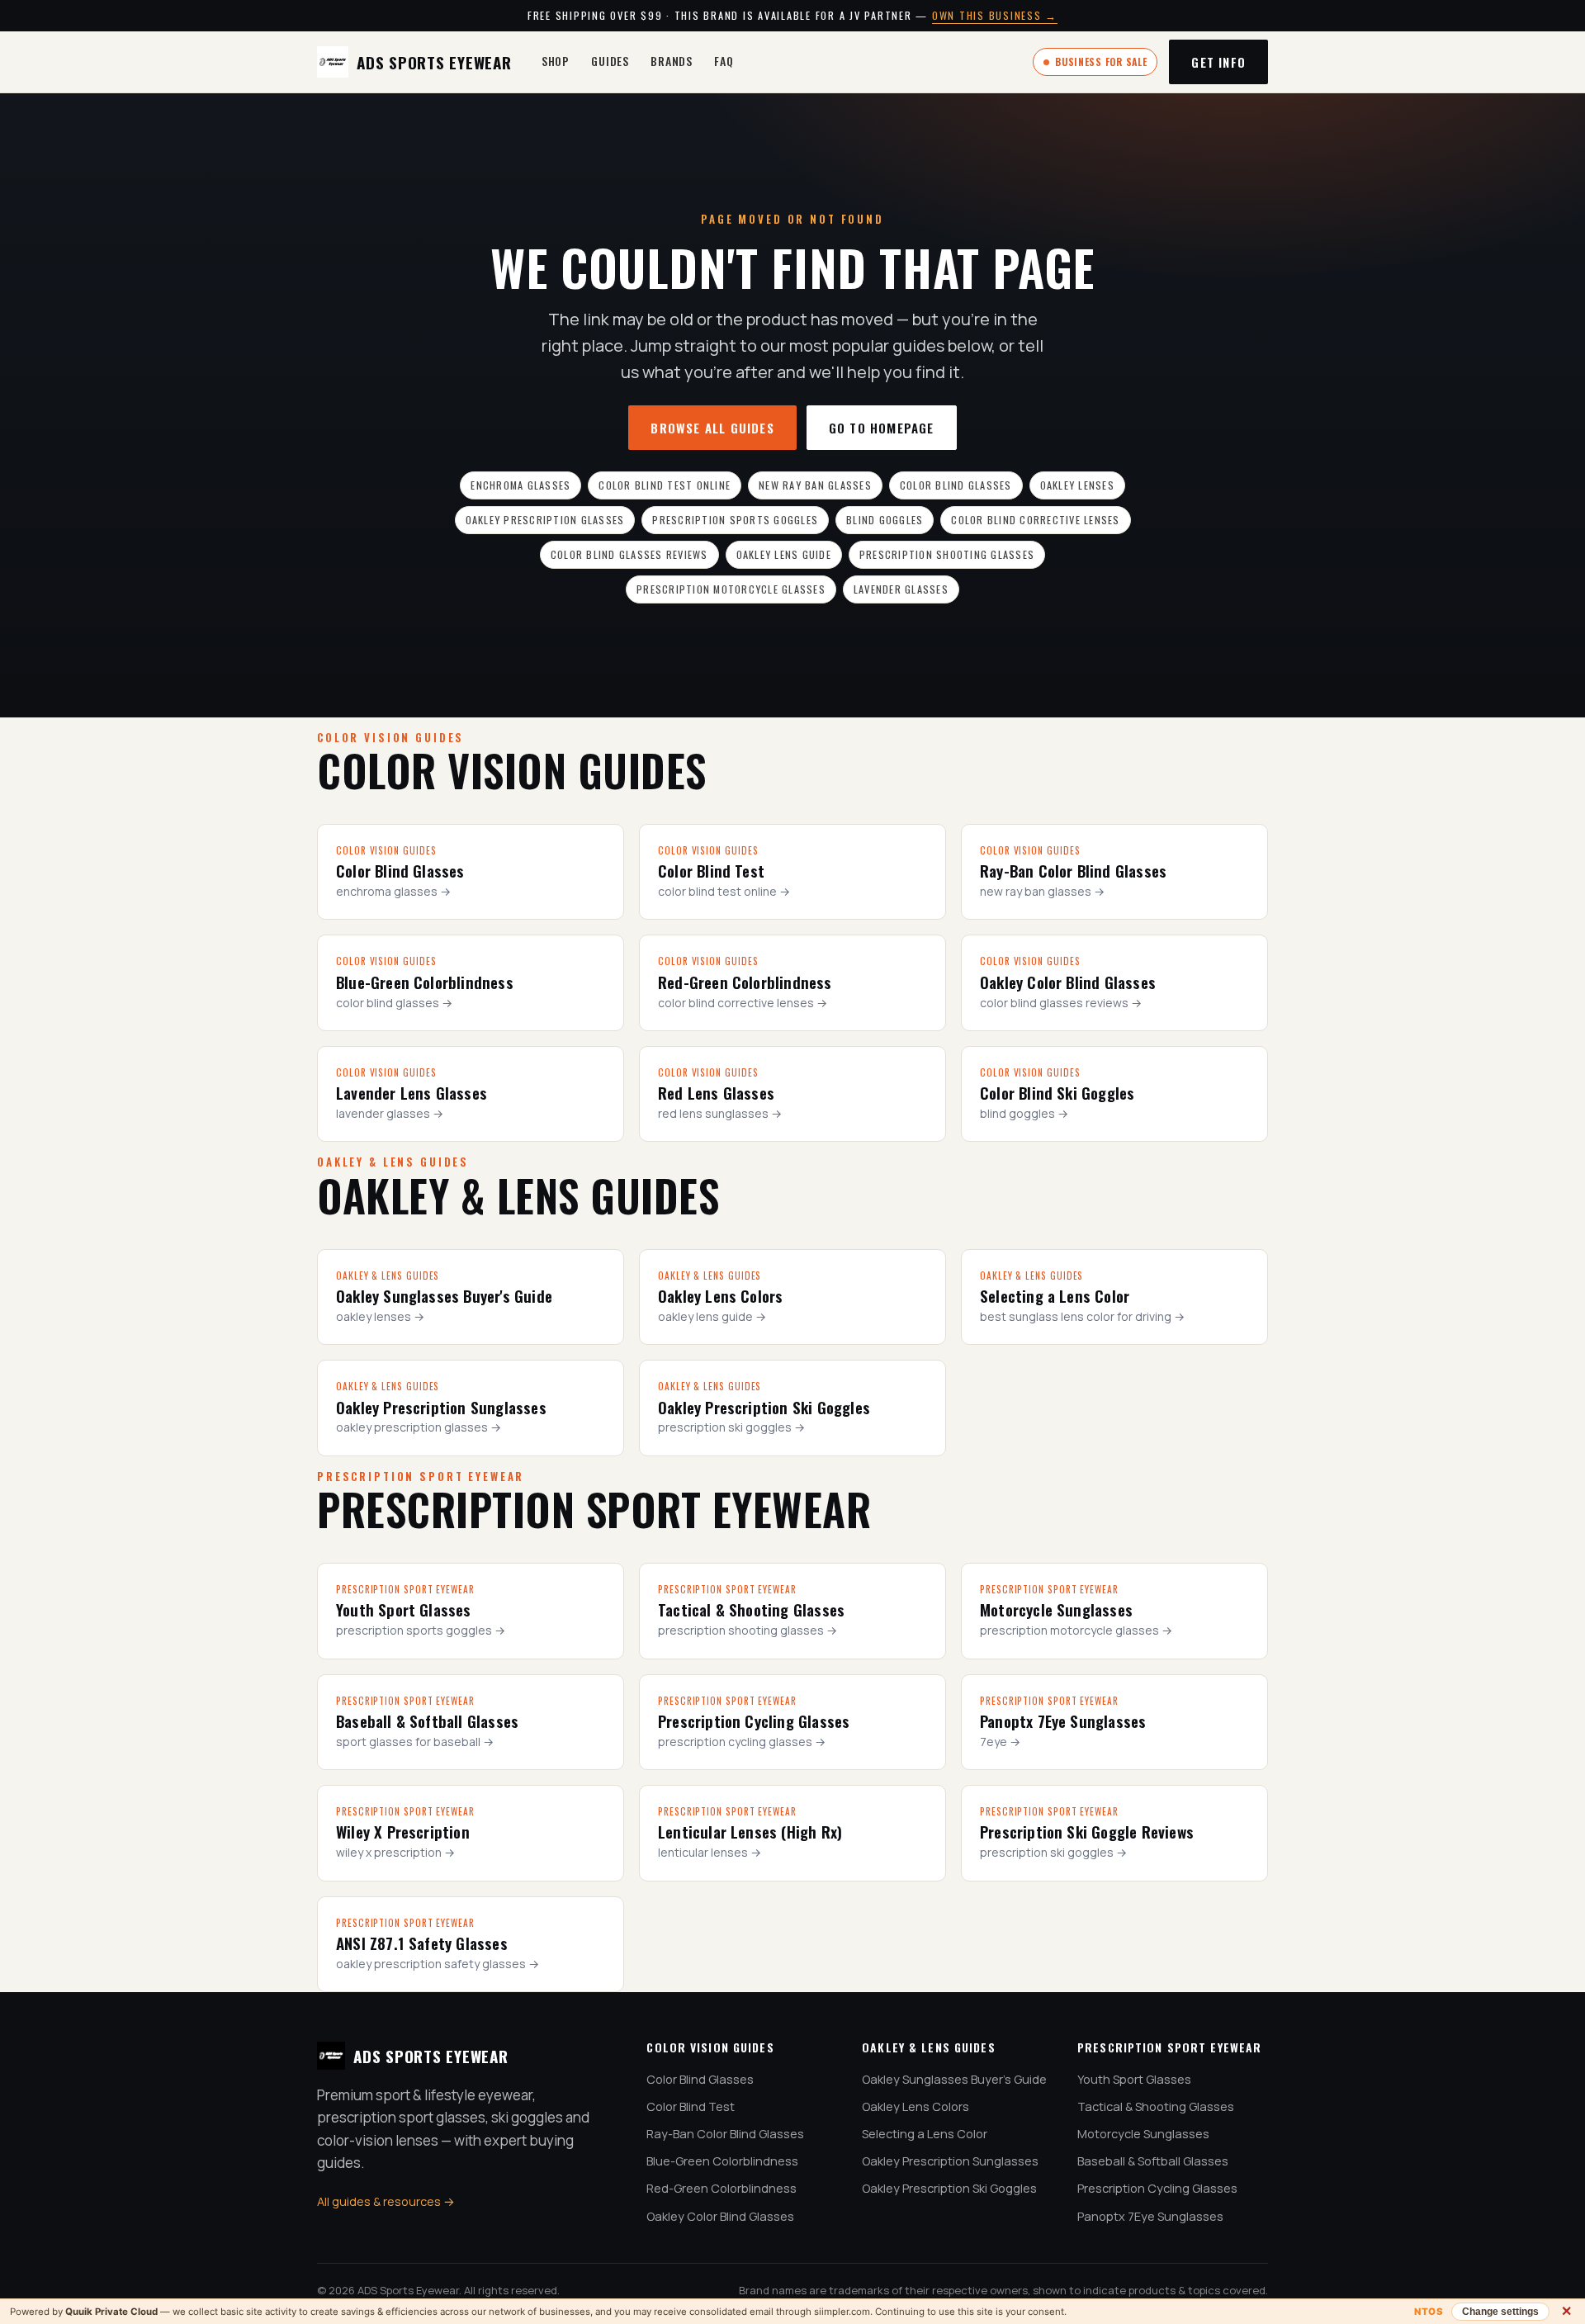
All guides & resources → (386, 2201)
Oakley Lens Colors (916, 2106)
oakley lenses (1077, 485)
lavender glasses (901, 589)
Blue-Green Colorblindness (722, 2161)
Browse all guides (712, 428)
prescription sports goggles (735, 520)
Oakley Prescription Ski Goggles (949, 2188)
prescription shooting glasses (947, 554)
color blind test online (665, 485)
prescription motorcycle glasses (731, 589)
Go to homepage (882, 428)
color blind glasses (956, 485)
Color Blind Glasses (700, 2079)
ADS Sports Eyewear (434, 62)
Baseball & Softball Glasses (1153, 2161)
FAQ (724, 61)
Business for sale (1101, 62)
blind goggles (885, 520)
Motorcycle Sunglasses (1143, 2134)
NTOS (1429, 2312)
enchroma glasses (520, 485)
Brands (672, 61)
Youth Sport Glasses (1134, 2079)
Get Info (1218, 62)
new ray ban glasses (815, 485)
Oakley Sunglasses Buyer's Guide (954, 2079)
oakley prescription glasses (545, 520)
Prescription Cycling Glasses (1157, 2188)
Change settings (1500, 2312)
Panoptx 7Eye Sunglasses (1150, 2216)
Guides (610, 61)
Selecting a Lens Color (925, 2134)
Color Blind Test (691, 2106)
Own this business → (995, 15)
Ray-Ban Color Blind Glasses (725, 2134)
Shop (556, 61)
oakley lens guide (784, 554)
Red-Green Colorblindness (722, 2188)
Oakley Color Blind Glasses (720, 2216)
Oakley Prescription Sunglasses (950, 2161)
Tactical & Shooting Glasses (1156, 2106)
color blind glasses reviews (629, 554)
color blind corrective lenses (1035, 520)
